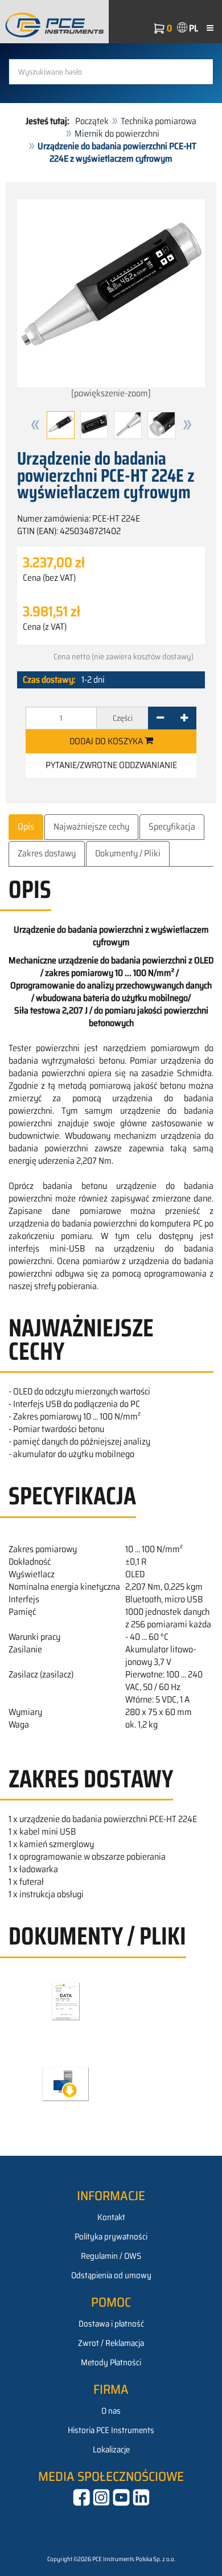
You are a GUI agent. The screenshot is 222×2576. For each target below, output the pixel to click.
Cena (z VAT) (45, 627)
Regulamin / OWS (111, 2256)
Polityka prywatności (111, 2237)
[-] (160, 718)
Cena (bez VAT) (49, 578)
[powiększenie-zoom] (111, 393)
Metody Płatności (111, 2362)
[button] (35, 425)
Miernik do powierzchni (117, 134)
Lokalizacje (111, 2450)
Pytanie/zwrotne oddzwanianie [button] (111, 765)
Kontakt (111, 2217)
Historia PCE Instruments (111, 2430)
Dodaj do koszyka (107, 741)
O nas (111, 2411)
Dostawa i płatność (111, 2324)
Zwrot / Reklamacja (111, 2343)
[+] (184, 718)
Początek (92, 121)
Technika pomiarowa (159, 121)
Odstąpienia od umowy (111, 2275)
